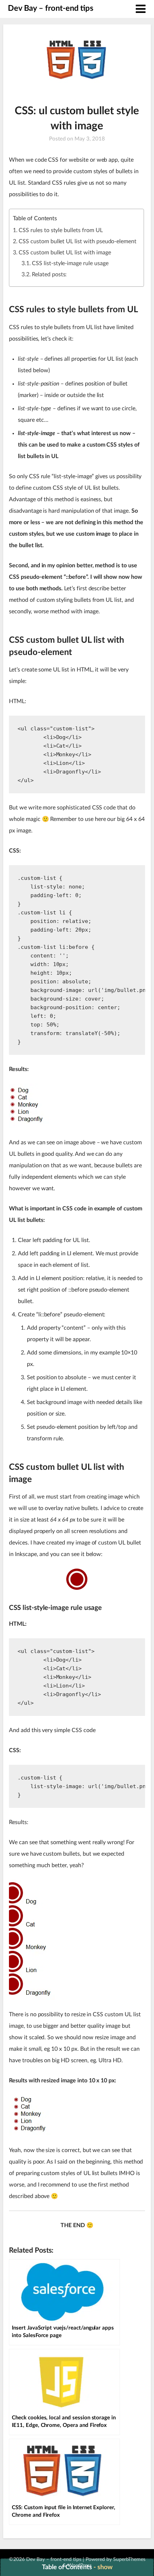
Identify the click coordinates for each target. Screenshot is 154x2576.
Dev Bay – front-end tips (51, 8)
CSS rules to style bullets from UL (61, 230)
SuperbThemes (129, 2559)
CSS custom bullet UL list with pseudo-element (78, 241)
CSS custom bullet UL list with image (65, 253)
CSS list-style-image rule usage (70, 263)
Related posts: (49, 274)
